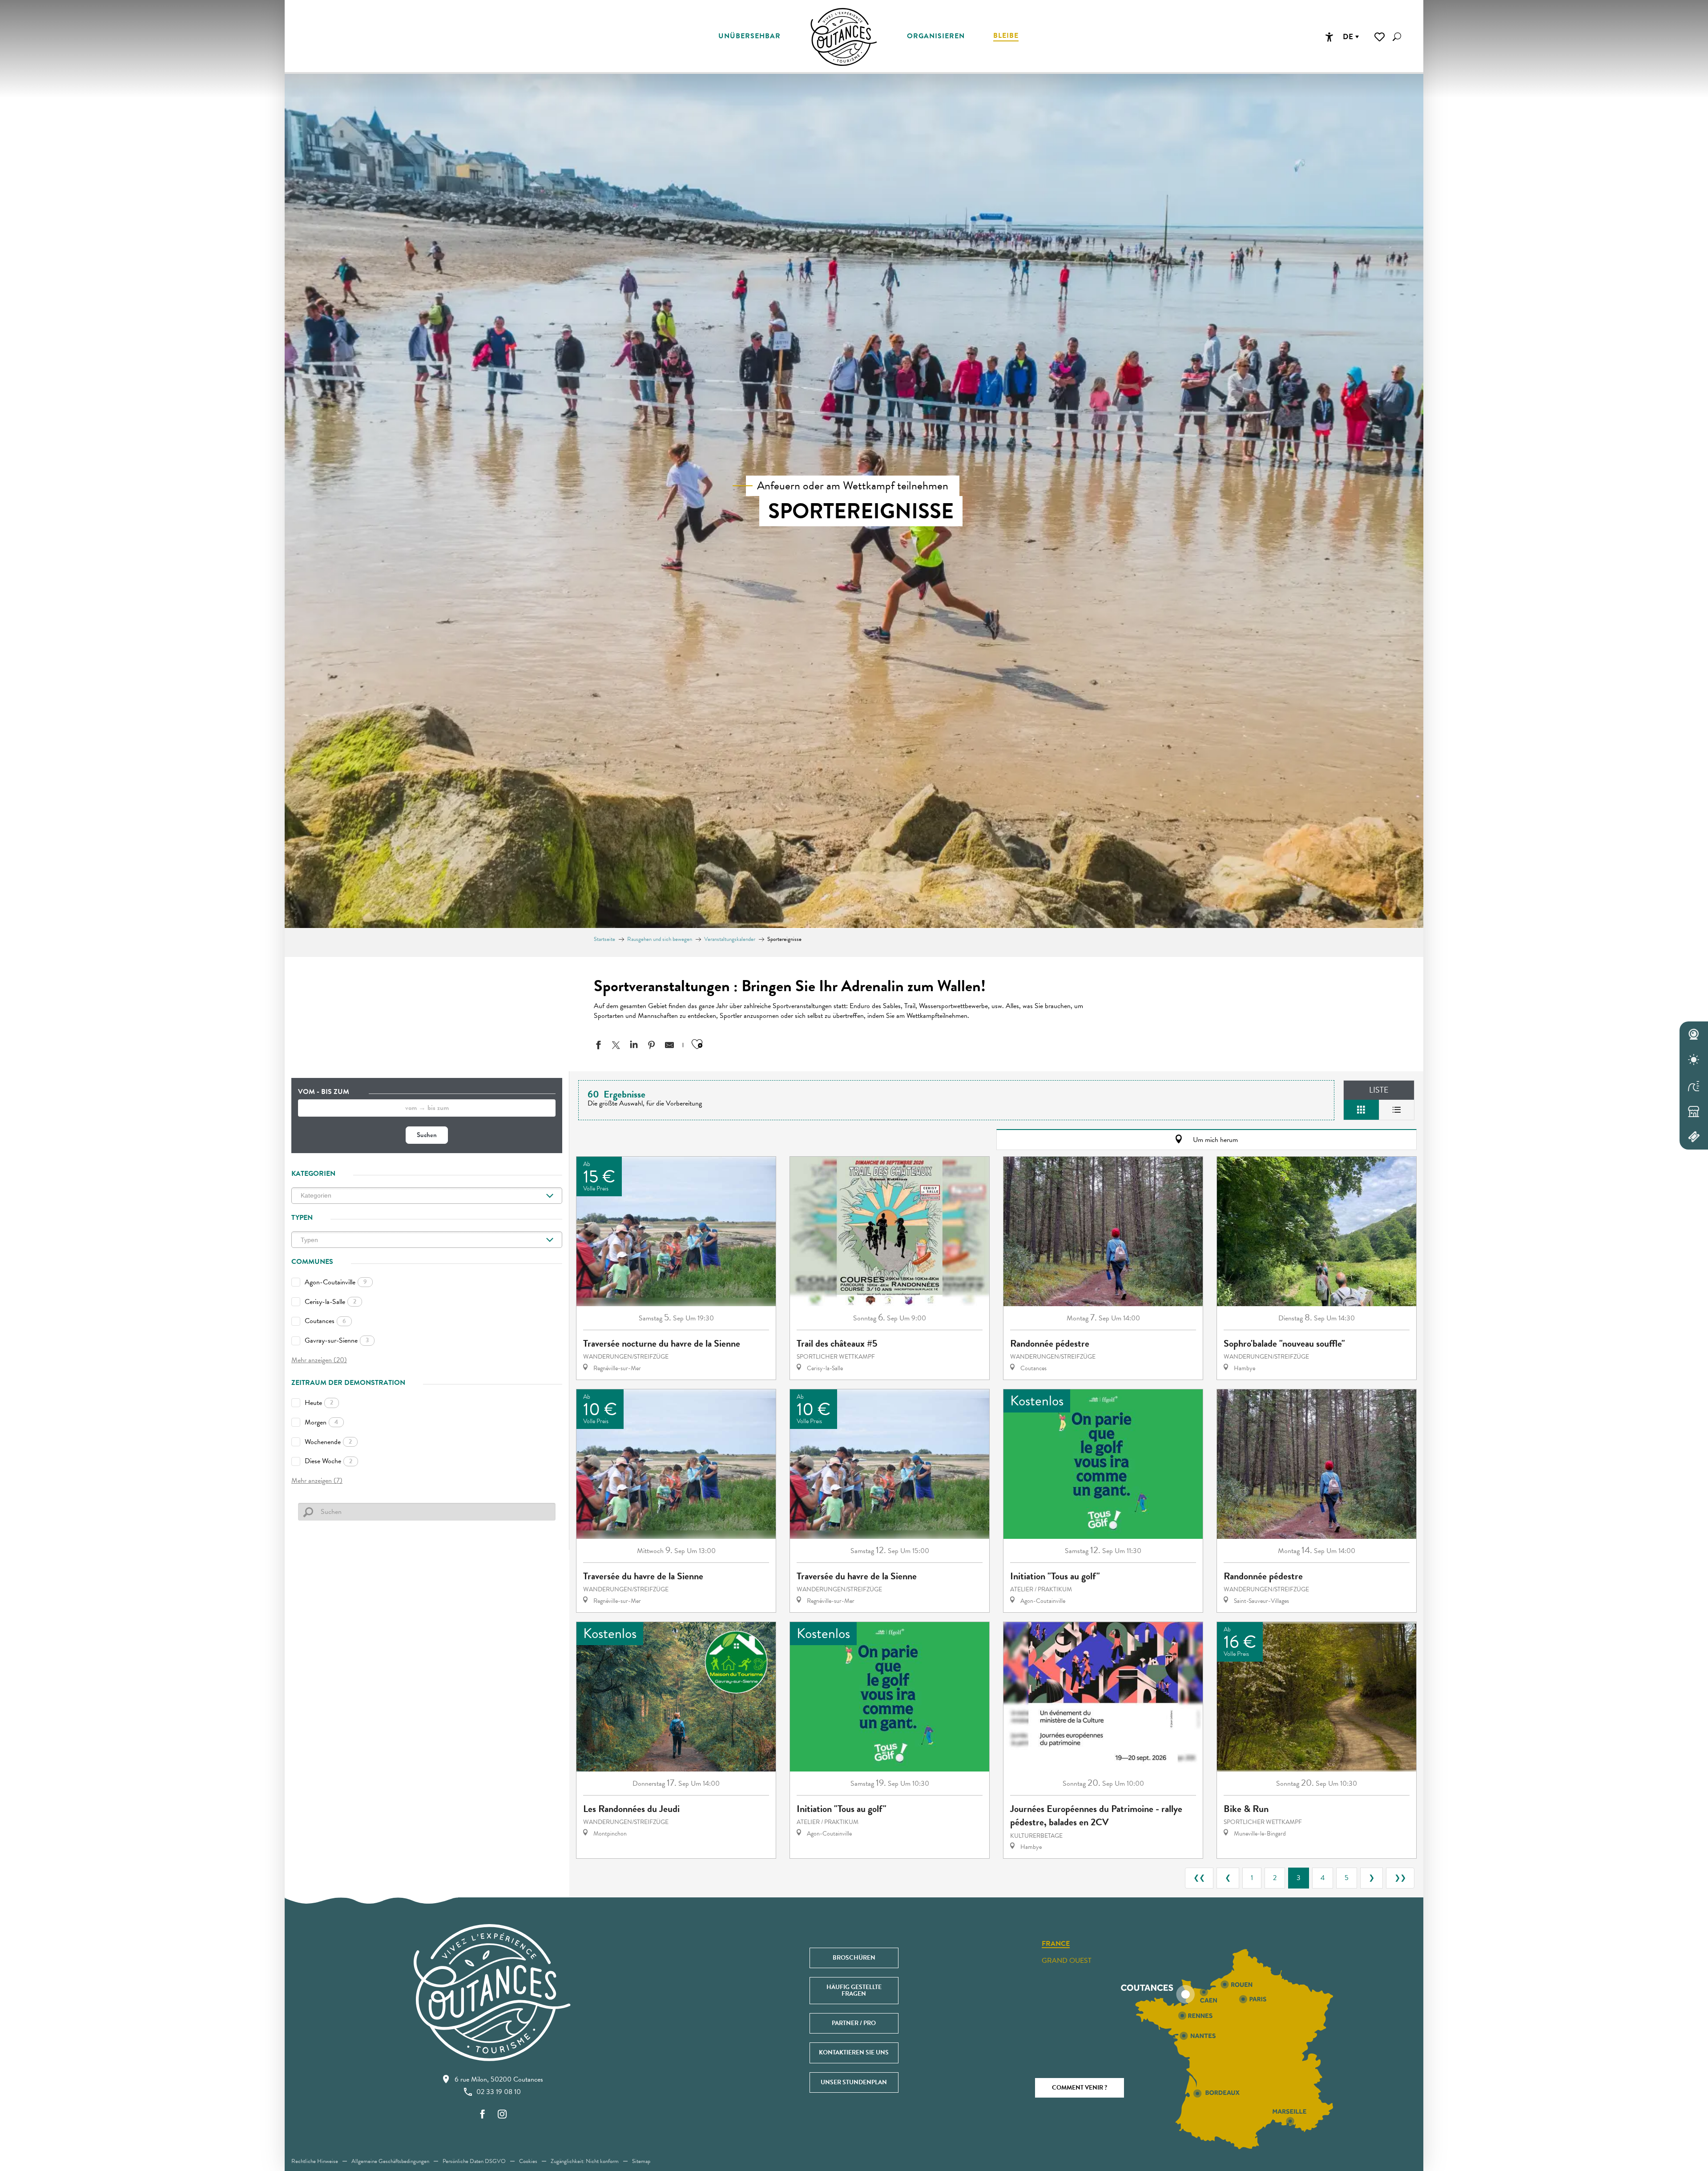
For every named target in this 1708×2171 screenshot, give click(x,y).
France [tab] (1056, 1944)
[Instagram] (502, 2115)
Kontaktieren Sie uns (854, 2052)
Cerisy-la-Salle (330, 1302)
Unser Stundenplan (854, 2082)
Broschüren (854, 1958)
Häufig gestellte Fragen (854, 1990)
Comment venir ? (1080, 2088)
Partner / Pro (854, 2023)
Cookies (528, 2161)
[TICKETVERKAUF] (1694, 1137)
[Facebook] (483, 2115)
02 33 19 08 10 (499, 2092)
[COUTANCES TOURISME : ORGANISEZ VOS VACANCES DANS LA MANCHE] (844, 37)
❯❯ (1400, 1878)
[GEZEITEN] (1694, 1085)
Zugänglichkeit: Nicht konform (585, 2161)
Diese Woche (328, 1461)
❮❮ (1199, 1878)
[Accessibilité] (1329, 37)
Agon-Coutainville (336, 1282)
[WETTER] (1694, 1060)
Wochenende (328, 1442)
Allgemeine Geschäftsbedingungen (390, 2161)
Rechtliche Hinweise (315, 2161)
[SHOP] (1694, 1111)
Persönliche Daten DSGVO (474, 2161)
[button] (1397, 37)
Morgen (321, 1422)
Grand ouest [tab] (1067, 1961)
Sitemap (641, 2161)
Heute (319, 1403)
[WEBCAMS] (1694, 1034)
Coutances (325, 1321)
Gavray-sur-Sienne (337, 1340)
